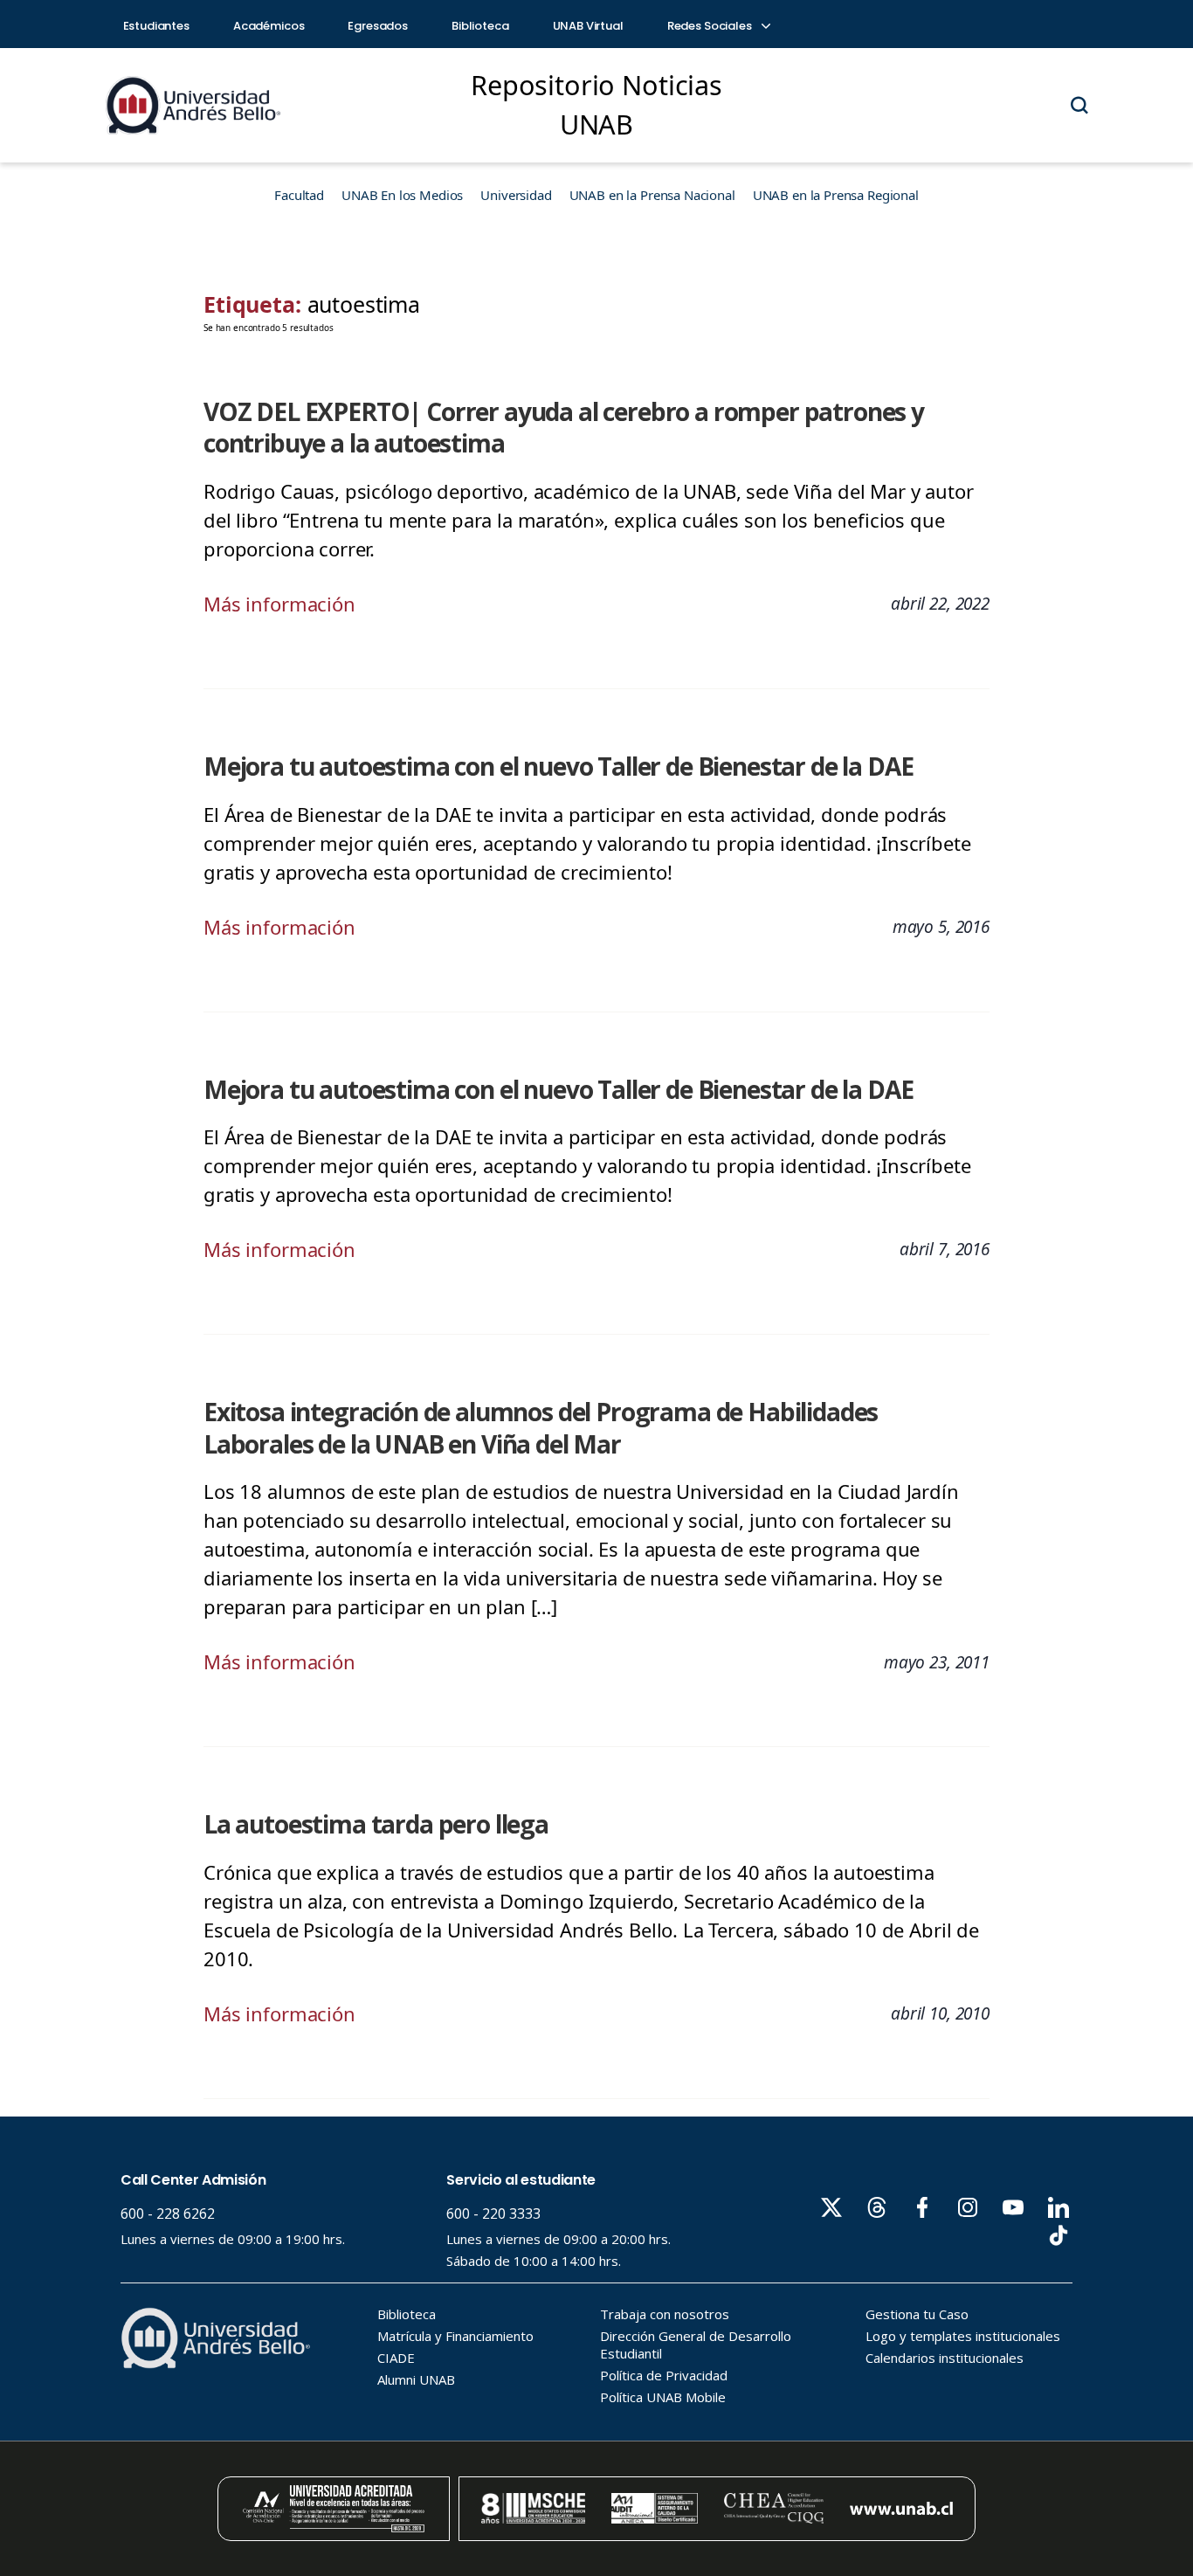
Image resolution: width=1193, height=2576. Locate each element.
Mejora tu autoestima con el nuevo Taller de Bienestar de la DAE (558, 766)
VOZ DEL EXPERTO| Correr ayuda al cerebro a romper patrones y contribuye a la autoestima (564, 428)
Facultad (299, 195)
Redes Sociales (711, 26)
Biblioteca (480, 26)
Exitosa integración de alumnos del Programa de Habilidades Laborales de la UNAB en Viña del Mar (541, 1428)
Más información (279, 604)
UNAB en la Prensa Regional (836, 195)
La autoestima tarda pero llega (376, 1824)
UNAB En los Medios (402, 195)
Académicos (269, 26)
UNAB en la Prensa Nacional (652, 195)
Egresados (378, 26)
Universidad (516, 195)
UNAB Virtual (588, 26)
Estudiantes (156, 26)
